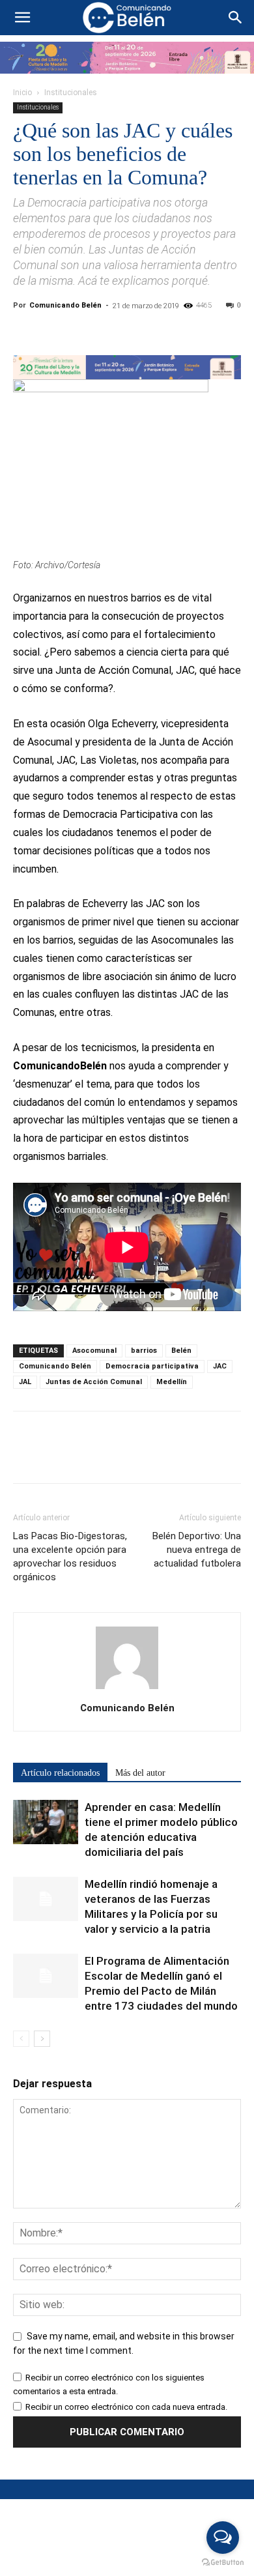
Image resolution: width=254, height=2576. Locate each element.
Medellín (172, 1382)
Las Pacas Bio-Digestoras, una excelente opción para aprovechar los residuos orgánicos (70, 1556)
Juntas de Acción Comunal (94, 1382)
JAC (220, 1366)
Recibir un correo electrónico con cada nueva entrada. (126, 2407)
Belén (181, 1351)
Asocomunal (94, 1351)
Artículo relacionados (60, 1773)
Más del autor (140, 1773)
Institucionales (71, 93)
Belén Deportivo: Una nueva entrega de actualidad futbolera (197, 1550)
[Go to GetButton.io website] (223, 2563)
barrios (144, 1351)
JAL (25, 1382)
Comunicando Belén (65, 305)
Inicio (22, 93)
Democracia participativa (152, 1366)
